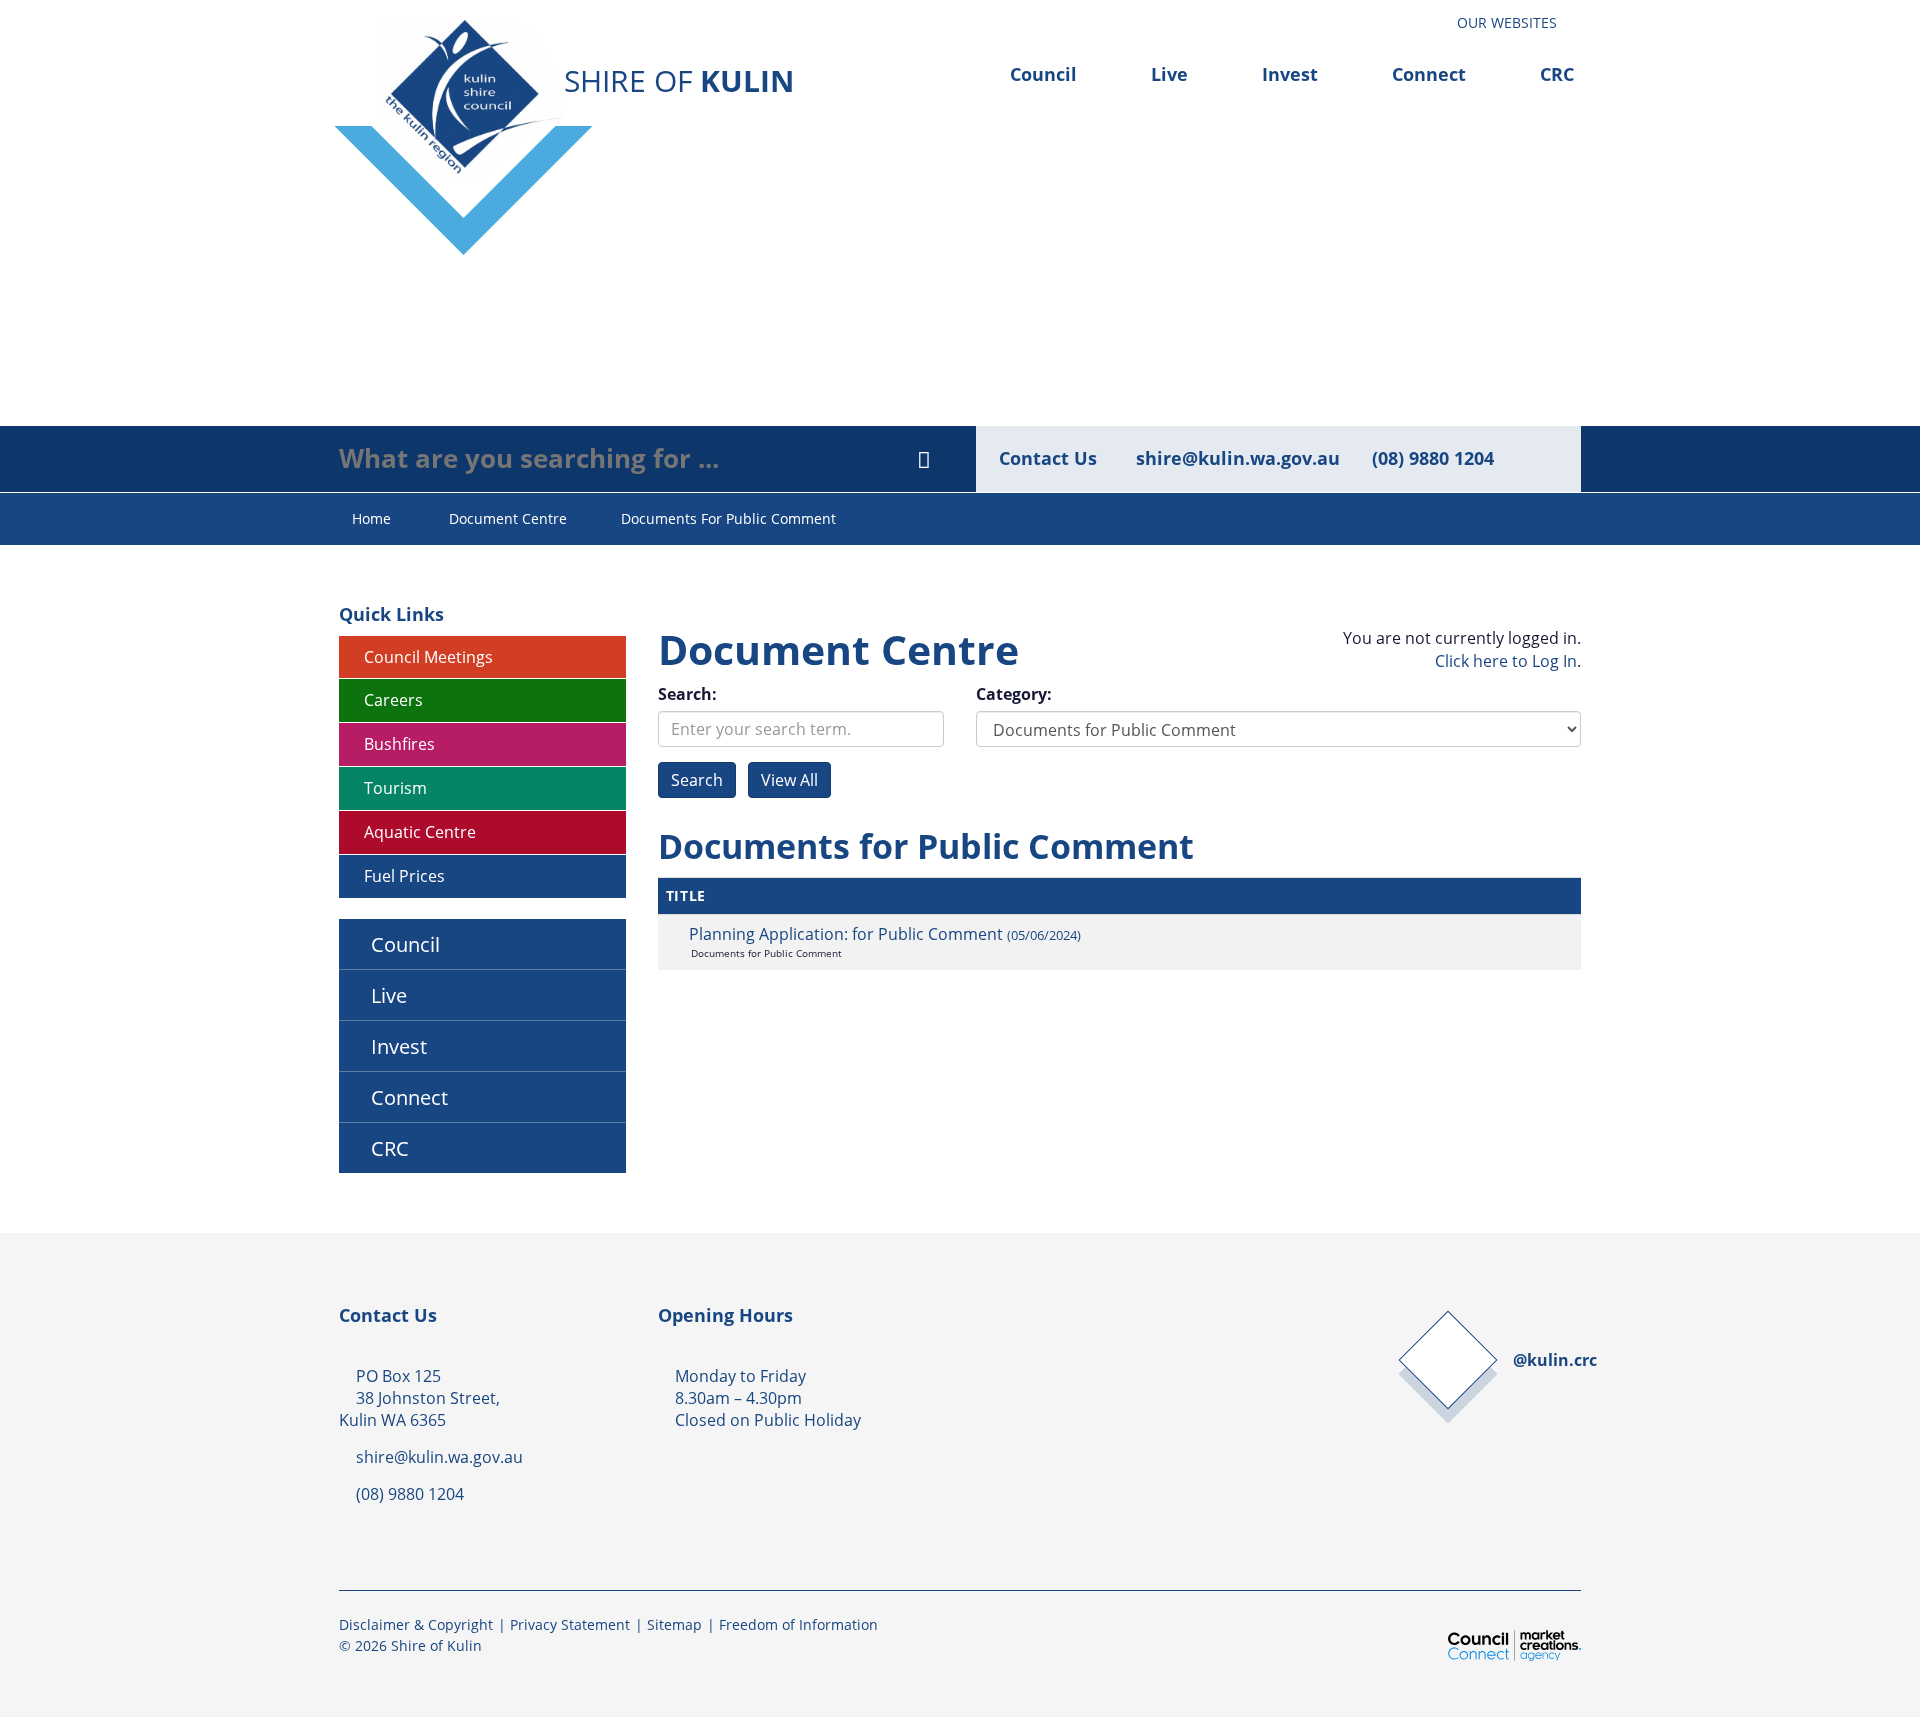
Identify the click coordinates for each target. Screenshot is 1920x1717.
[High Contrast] (1410, 18)
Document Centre (508, 518)
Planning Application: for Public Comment (885, 933)
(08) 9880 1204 (1433, 458)
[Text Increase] (1430, 18)
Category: (1014, 694)
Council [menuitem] (405, 944)
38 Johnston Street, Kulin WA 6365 (419, 1408)
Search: (687, 694)
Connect (1429, 74)
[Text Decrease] (1420, 18)
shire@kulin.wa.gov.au (1238, 458)
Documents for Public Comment (728, 518)
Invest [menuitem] (399, 1046)
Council (1043, 74)
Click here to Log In (1506, 660)
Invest (1290, 74)
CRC (1557, 74)
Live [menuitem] (389, 995)
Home (371, 518)
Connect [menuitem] (409, 1097)
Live (1169, 74)
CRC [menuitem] (390, 1148)
